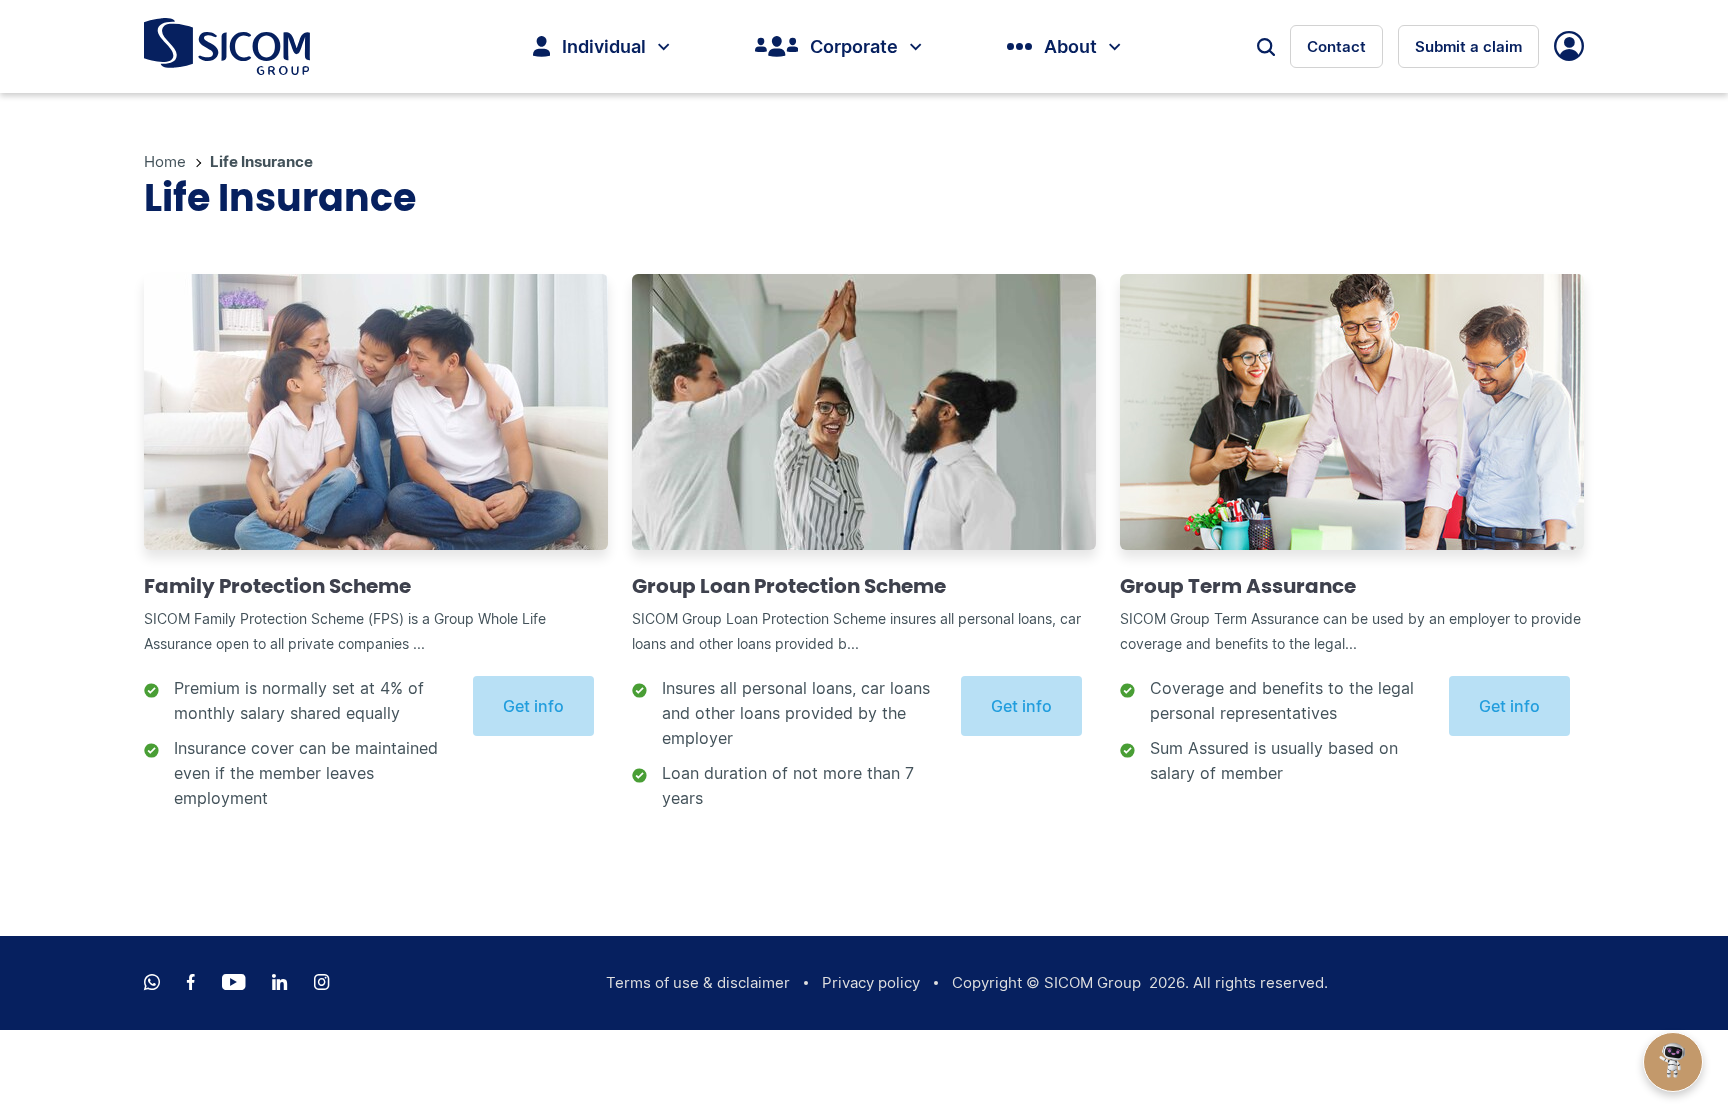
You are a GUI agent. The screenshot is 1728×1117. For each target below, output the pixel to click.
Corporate (854, 46)
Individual (604, 46)
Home (167, 161)
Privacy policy (871, 982)
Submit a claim (1468, 46)
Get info (533, 706)
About (1070, 46)
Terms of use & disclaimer (698, 982)
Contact (1336, 46)
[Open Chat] (1673, 1062)
